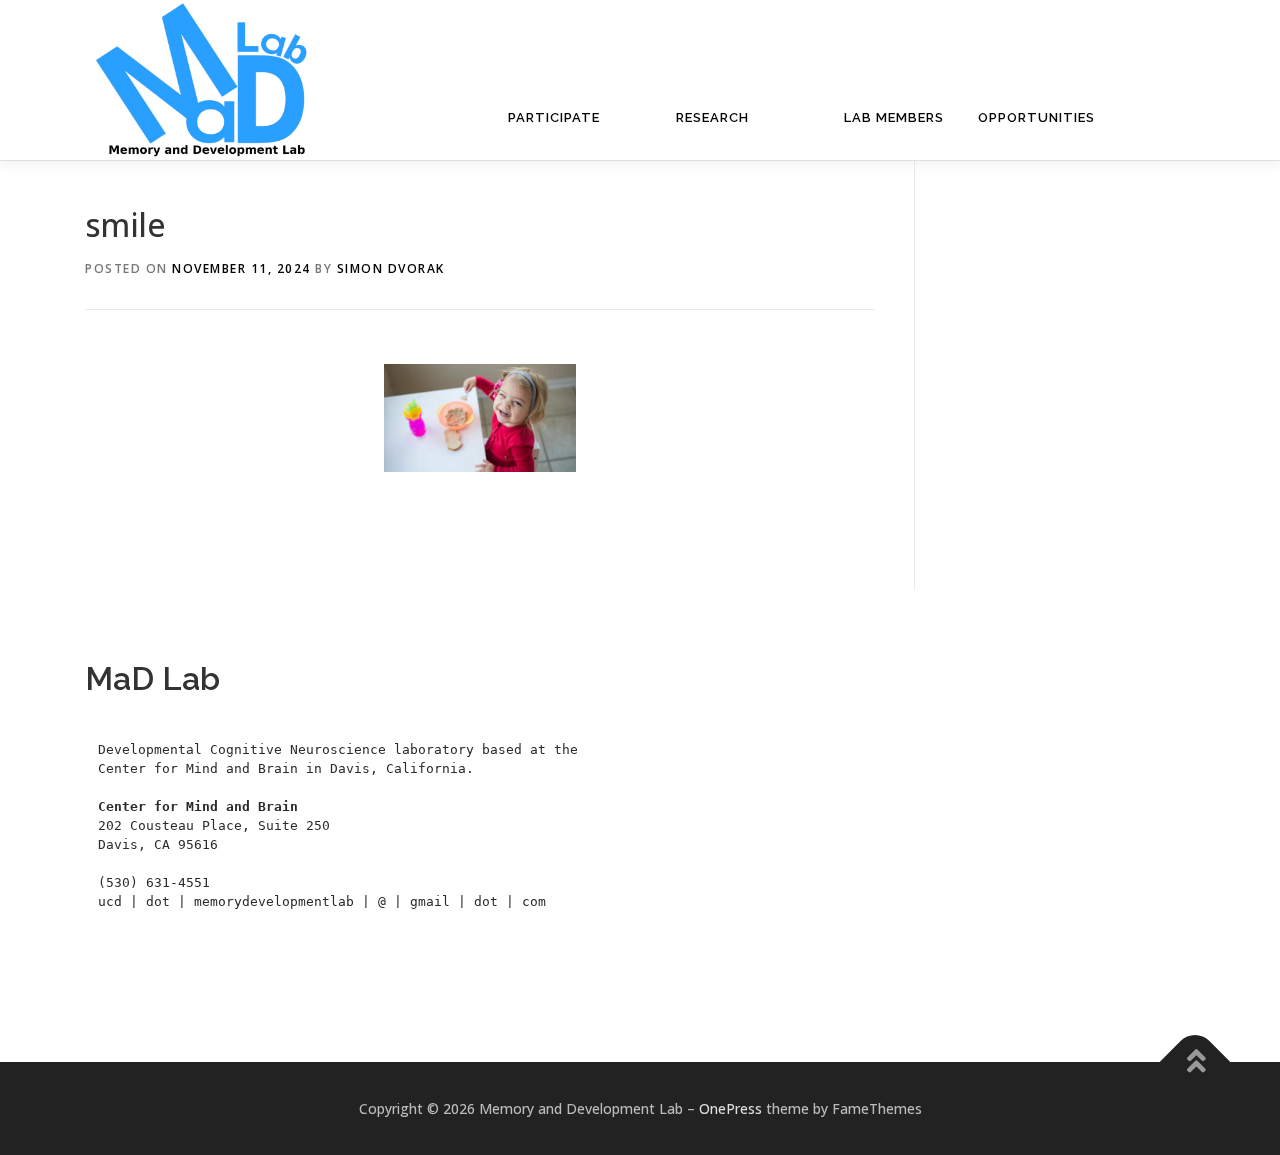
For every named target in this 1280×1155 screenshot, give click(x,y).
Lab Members (894, 117)
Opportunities (1036, 117)
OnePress (730, 1108)
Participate (554, 117)
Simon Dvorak (391, 268)
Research (712, 117)
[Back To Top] (1195, 1062)
